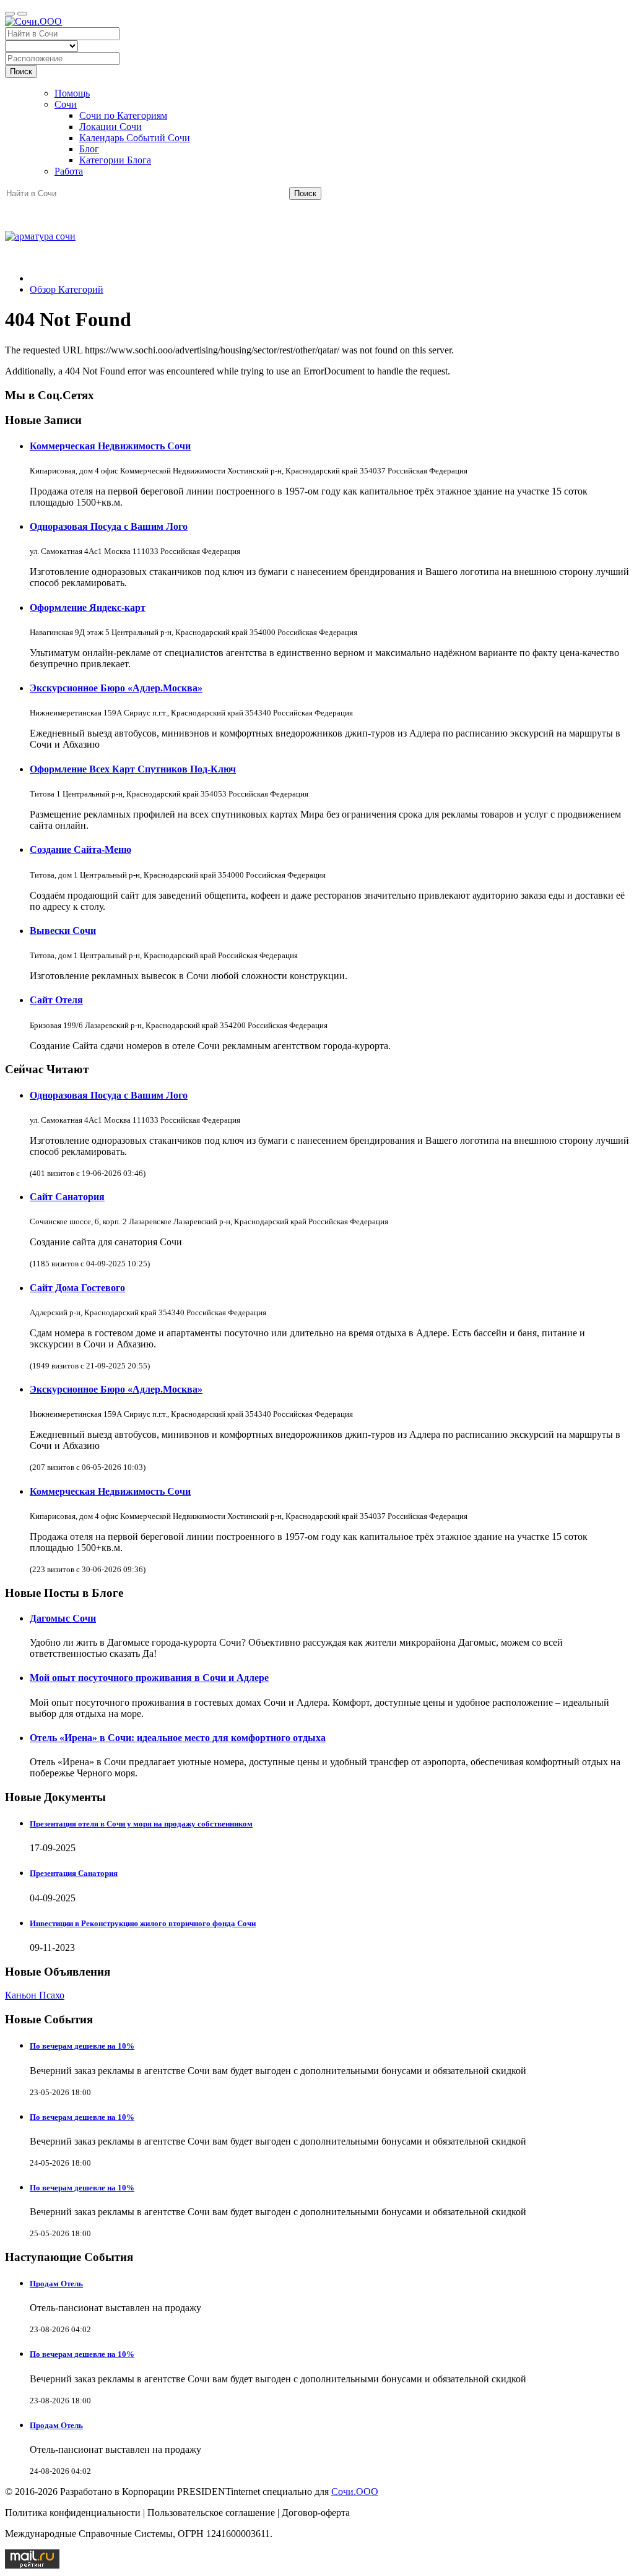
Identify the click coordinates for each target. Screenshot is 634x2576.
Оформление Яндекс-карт (88, 607)
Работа (69, 171)
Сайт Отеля (56, 1000)
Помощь (72, 93)
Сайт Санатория (67, 1197)
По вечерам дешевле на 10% (82, 2046)
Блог (89, 149)
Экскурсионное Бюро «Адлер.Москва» (116, 688)
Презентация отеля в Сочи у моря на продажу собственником (141, 1824)
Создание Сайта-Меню (80, 849)
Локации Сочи (111, 127)
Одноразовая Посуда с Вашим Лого (109, 526)
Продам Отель (56, 2284)
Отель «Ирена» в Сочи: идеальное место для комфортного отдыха (178, 1738)
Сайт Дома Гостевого (77, 1288)
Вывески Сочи (63, 931)
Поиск (21, 71)
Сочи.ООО (355, 2492)
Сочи (66, 104)
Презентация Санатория (74, 1873)
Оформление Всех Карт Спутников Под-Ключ (133, 769)
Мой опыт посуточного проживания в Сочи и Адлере (149, 1678)
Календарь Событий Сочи (135, 138)
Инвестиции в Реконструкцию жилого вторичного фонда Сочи (143, 1923)
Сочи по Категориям (123, 115)
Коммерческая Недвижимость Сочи (110, 446)
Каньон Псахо (35, 1995)
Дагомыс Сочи (63, 1618)
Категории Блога (115, 160)
